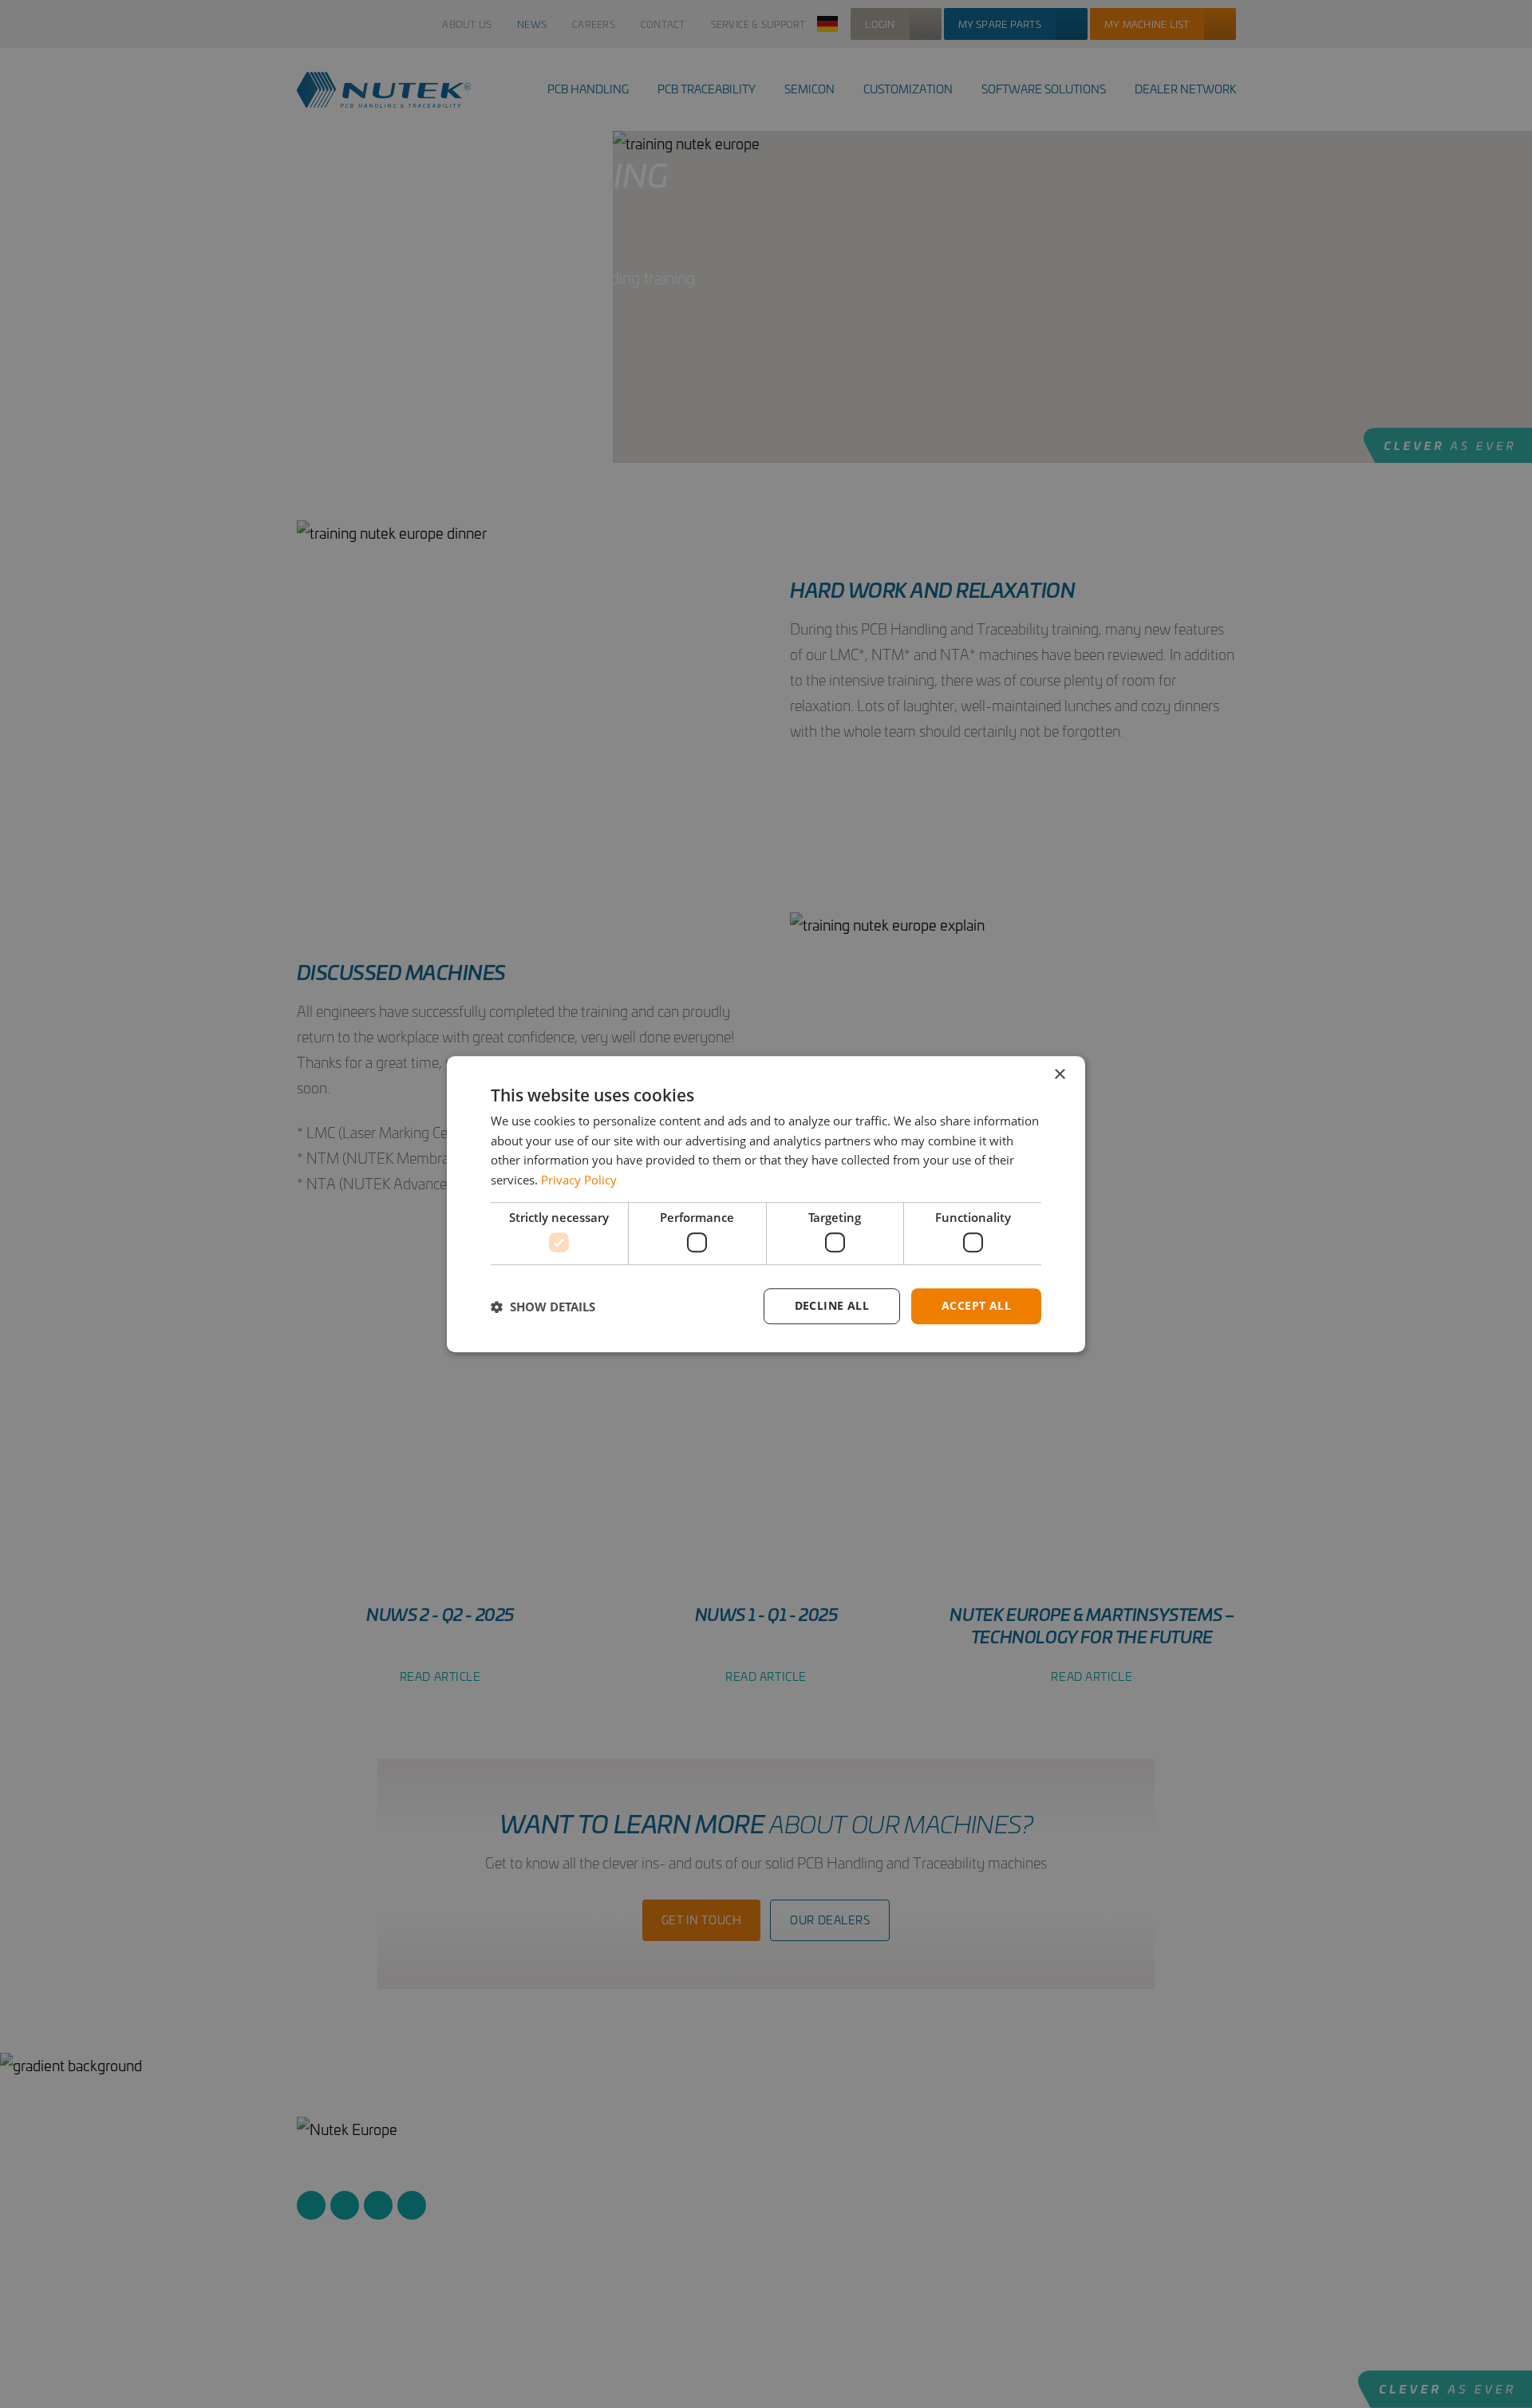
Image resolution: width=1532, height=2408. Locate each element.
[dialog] (766, 1204)
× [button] (1059, 1075)
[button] (543, 1307)
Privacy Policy (579, 1180)
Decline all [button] (832, 1306)
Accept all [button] (976, 1306)
